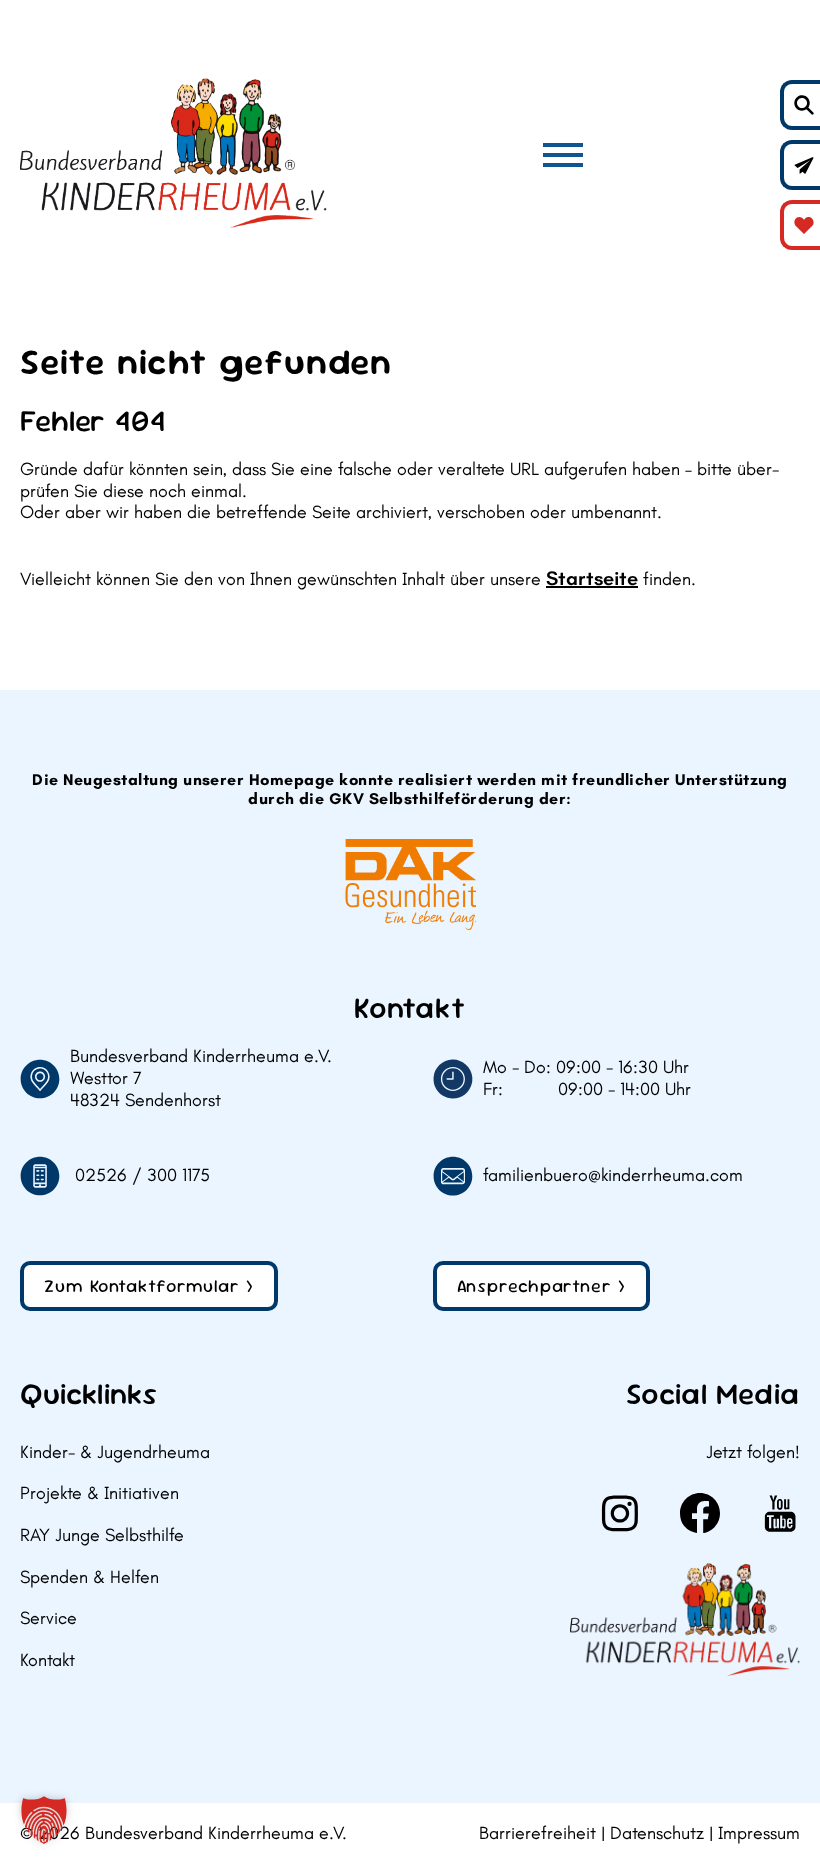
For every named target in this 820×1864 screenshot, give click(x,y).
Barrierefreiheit (537, 1833)
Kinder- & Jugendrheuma (115, 1452)
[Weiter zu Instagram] (620, 1513)
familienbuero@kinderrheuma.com (613, 1175)
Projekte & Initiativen (99, 1493)
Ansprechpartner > (541, 1285)
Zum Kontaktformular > (149, 1285)
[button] (44, 1820)
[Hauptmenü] (563, 155)
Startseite (592, 578)
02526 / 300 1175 (142, 1175)
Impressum (759, 1833)
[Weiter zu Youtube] (780, 1513)
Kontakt (47, 1660)
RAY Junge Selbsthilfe (102, 1535)
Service (48, 1618)
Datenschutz (657, 1833)
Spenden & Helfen (89, 1577)
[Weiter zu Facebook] (700, 1513)
